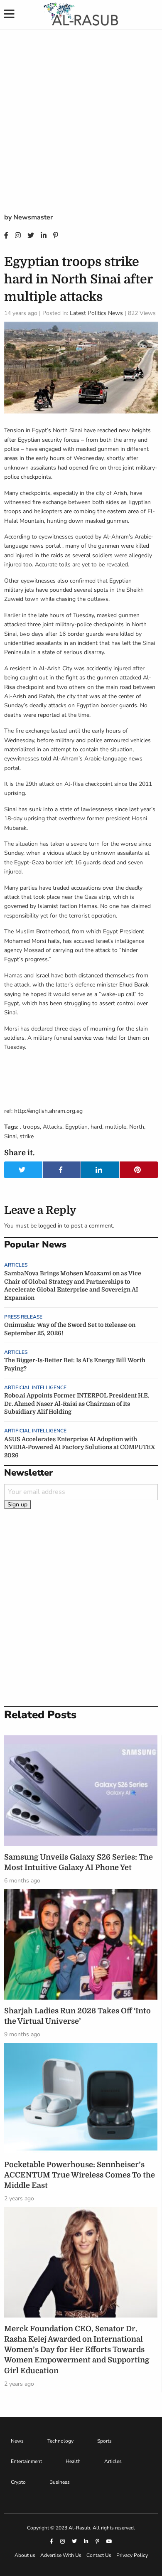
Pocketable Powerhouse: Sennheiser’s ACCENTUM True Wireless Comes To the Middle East (80, 2175)
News (17, 2441)
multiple (116, 1127)
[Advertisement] (81, 127)
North (137, 1127)
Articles (16, 1265)
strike (27, 1136)
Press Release (23, 1317)
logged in (50, 1226)
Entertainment (26, 2461)
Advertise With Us (61, 2555)
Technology (60, 2441)
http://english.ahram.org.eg (48, 1111)
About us (25, 2555)
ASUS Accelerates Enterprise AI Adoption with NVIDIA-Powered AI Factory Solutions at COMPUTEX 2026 (80, 1447)
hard (96, 1127)
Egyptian (76, 1127)
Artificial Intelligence (35, 1388)
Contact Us (99, 2555)
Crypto (18, 2482)
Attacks (53, 1127)
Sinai (10, 1136)
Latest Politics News (96, 313)
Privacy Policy (132, 2555)
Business (60, 2482)
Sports (104, 2441)
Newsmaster (33, 217)
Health (73, 2461)
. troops (30, 1127)
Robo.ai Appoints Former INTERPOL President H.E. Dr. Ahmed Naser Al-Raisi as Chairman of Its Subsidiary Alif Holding (77, 1404)
